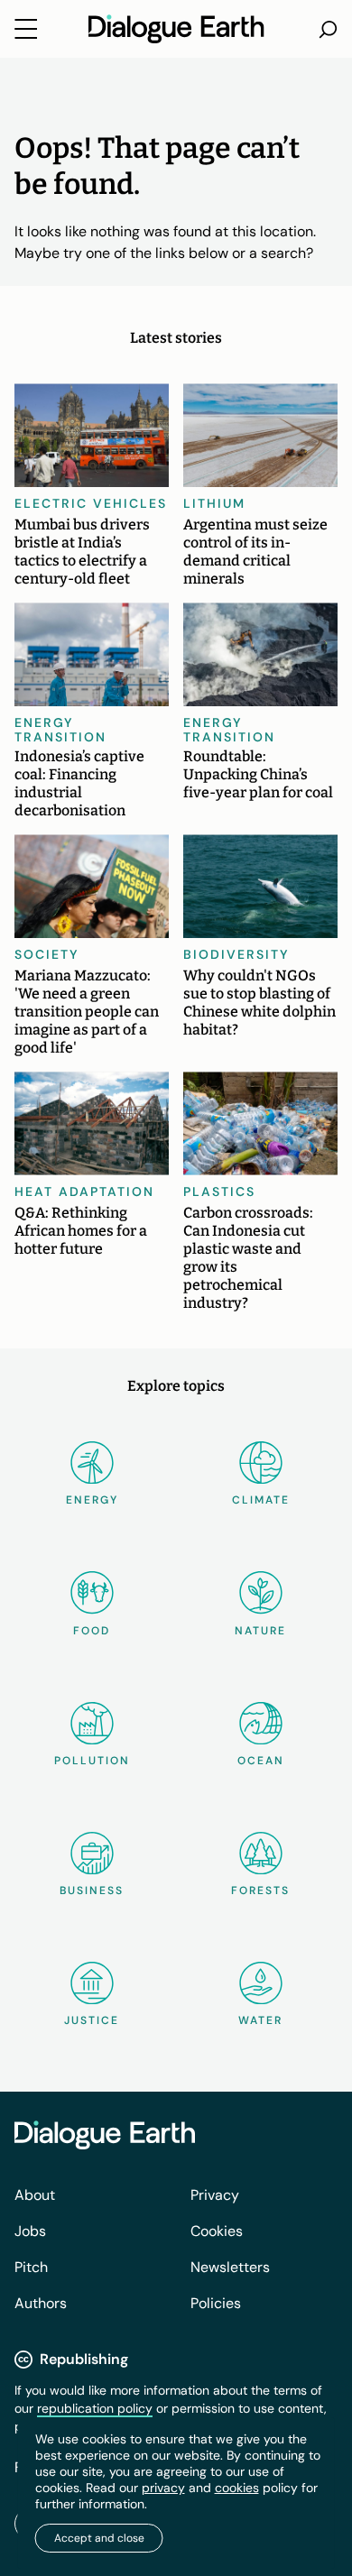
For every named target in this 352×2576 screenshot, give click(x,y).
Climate (261, 1500)
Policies (216, 2303)
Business (92, 1891)
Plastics (219, 1191)
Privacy (215, 2195)
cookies (237, 2488)
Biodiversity (236, 954)
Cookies (217, 2231)
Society (47, 954)
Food (92, 1631)
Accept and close (99, 2538)
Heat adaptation (84, 1191)
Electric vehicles (91, 503)
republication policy (95, 2408)
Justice (92, 2020)
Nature (260, 1631)
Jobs (30, 2231)
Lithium (214, 503)
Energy (92, 1500)
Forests (260, 1891)
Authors (41, 2303)
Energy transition (60, 730)
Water (260, 2020)
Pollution (92, 1761)
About (35, 2195)
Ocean (261, 1761)
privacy (163, 2488)
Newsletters (230, 2267)
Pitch (31, 2267)
